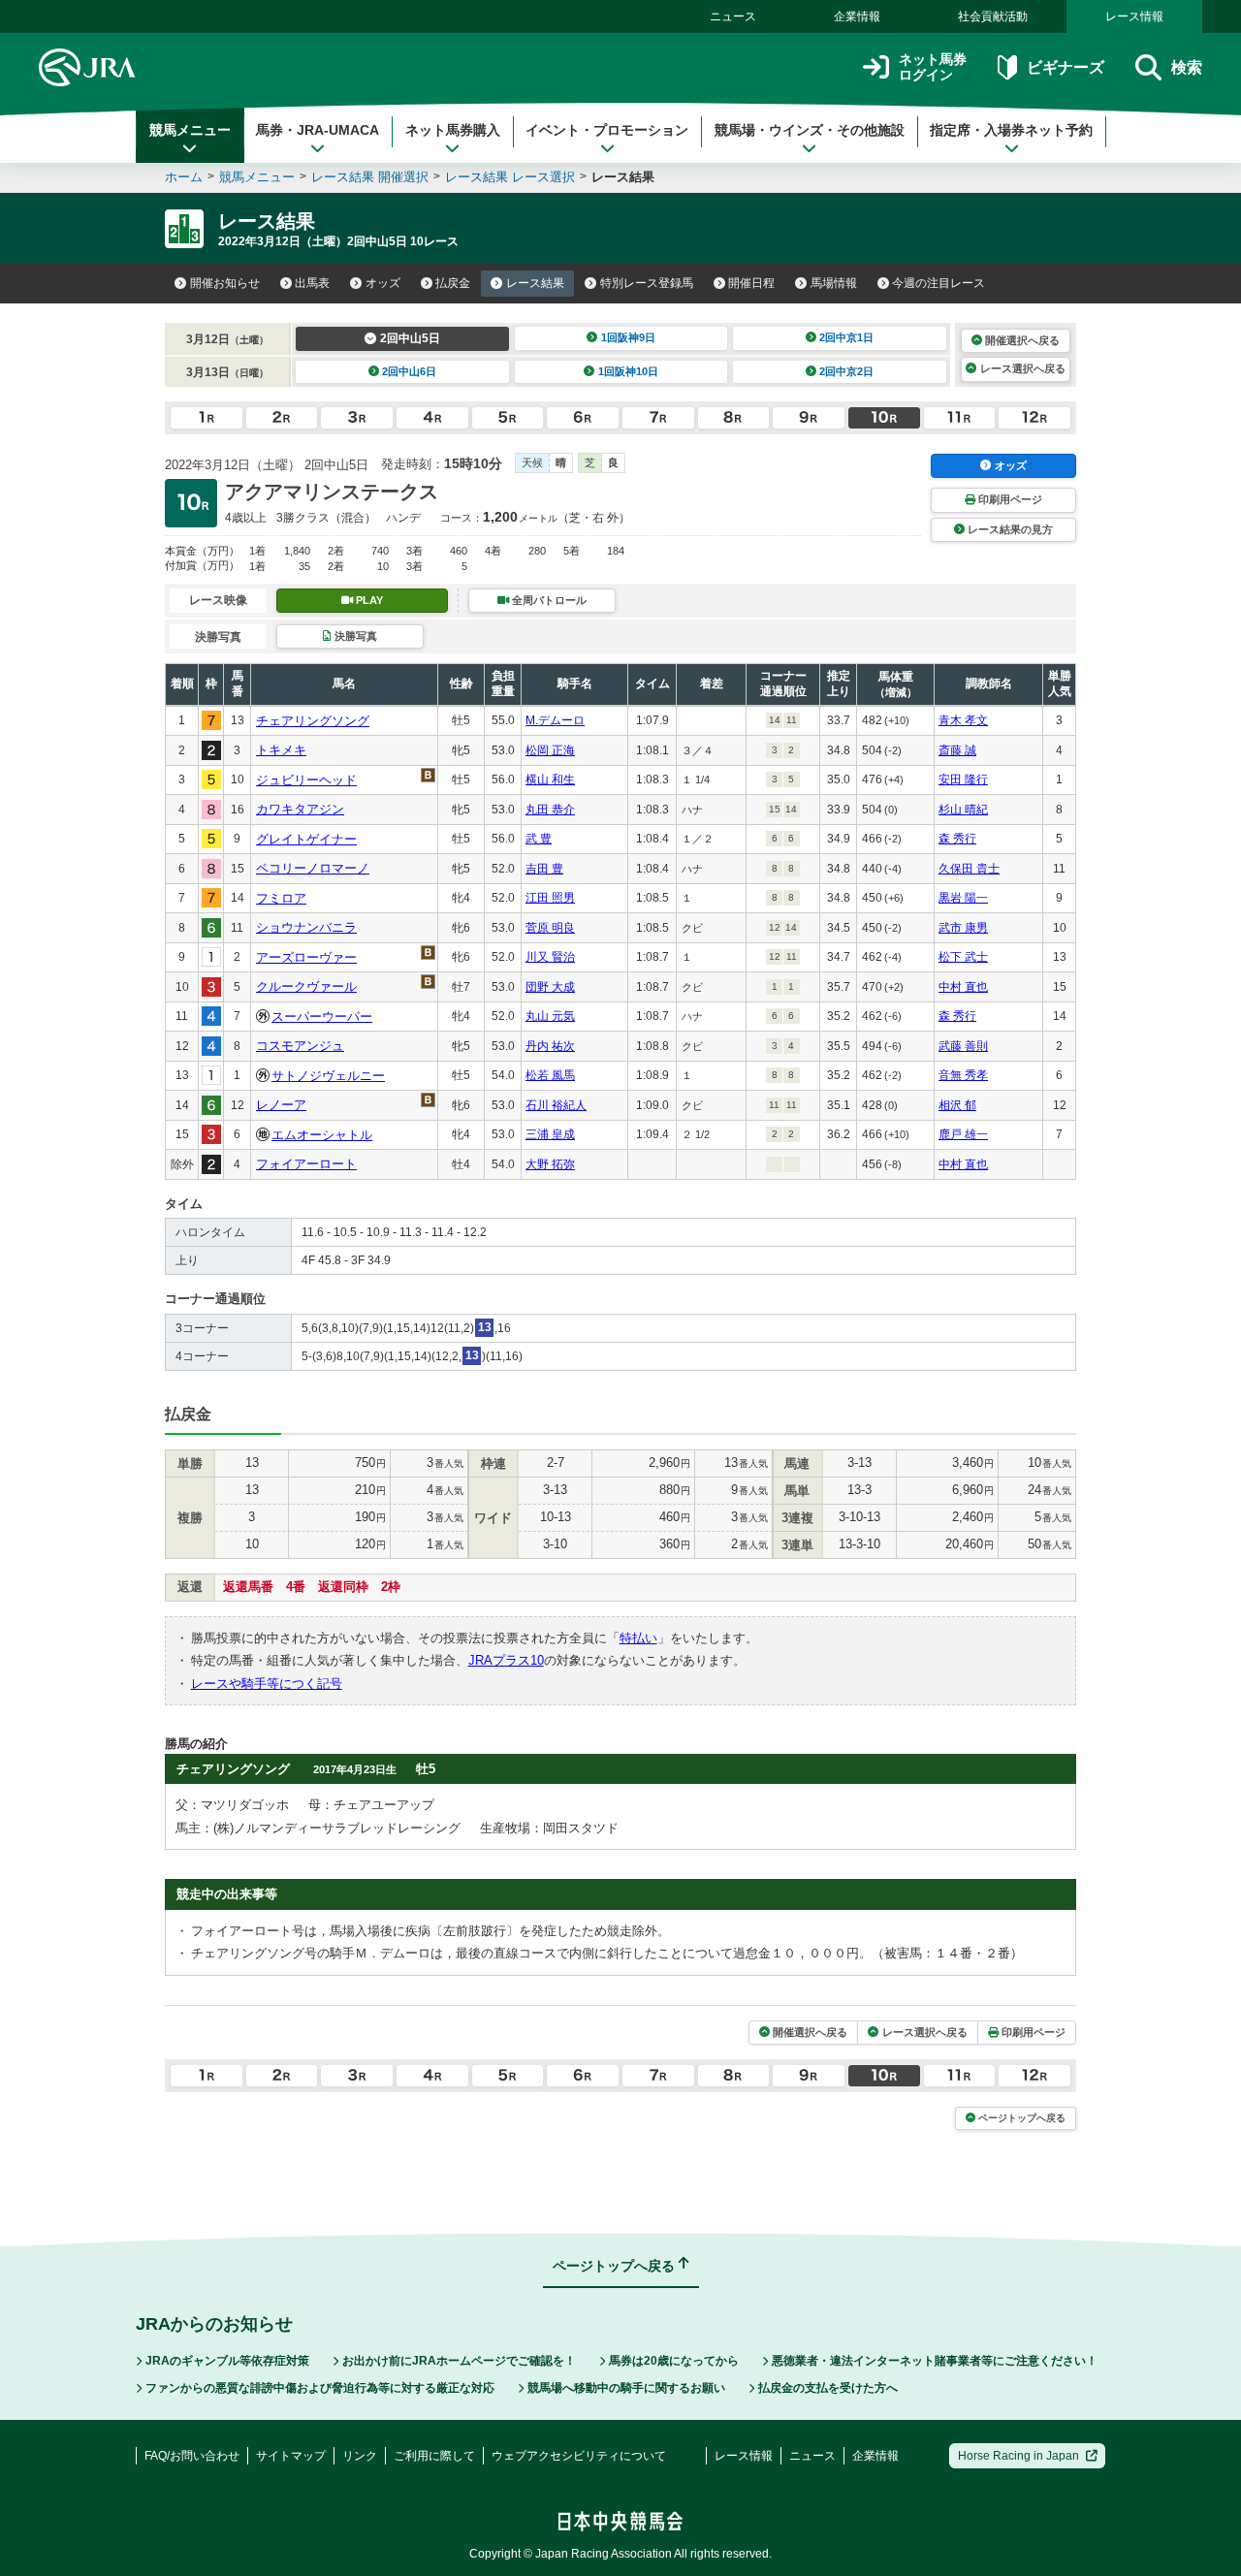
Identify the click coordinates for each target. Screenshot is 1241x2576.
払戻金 (453, 283)
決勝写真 (356, 636)
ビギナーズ (1065, 67)
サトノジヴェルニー (328, 1076)
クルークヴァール (306, 986)
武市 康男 (963, 928)
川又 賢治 (550, 957)
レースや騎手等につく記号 (267, 1684)
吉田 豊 (544, 869)
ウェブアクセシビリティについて (579, 2456)
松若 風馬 (550, 1075)
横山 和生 (550, 779)
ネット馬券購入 (453, 130)
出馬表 (312, 283)
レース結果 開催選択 (370, 177)
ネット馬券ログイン (933, 67)
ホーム (184, 177)
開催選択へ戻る (1022, 340)
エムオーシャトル (322, 1135)
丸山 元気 (550, 1016)
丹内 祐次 (550, 1046)
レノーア (281, 1105)
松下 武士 (963, 957)
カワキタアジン (300, 809)
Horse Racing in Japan (1018, 2456)
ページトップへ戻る (1022, 2118)
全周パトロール (549, 600)
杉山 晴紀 (963, 810)
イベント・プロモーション (607, 130)
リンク (360, 2456)
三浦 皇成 (550, 1134)
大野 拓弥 (550, 1164)
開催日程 (751, 283)
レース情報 (1134, 16)
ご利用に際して (434, 2456)
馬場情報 (834, 283)
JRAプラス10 (506, 1660)
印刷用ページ (1010, 499)
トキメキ (281, 750)
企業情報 (857, 16)
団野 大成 (550, 987)
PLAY (369, 600)
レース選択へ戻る (1023, 368)
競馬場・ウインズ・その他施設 (810, 130)
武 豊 (539, 839)
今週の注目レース (939, 283)
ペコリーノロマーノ (313, 868)
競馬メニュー (190, 130)
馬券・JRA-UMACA (318, 130)
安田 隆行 (963, 779)
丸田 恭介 (550, 810)
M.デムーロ (555, 720)
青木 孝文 (963, 720)
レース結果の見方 (1010, 529)
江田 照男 (550, 898)
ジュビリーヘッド (306, 780)
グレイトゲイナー (306, 839)
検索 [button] (1187, 67)
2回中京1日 (846, 337)
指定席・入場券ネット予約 (1011, 130)
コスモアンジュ (300, 1046)
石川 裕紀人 (556, 1105)
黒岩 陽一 (963, 898)
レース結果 (535, 283)
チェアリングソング (313, 721)
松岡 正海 (550, 750)
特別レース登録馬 (647, 283)
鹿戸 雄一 (963, 1134)
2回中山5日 (410, 338)
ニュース (733, 16)
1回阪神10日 (628, 371)
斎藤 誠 (957, 750)
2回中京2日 (846, 371)
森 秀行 (957, 839)
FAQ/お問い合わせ (192, 2456)
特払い (638, 1638)
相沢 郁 (957, 1105)
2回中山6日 (409, 371)
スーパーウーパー (322, 1017)
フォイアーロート (306, 1164)
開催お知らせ (225, 283)
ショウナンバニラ (306, 927)
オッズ (383, 283)
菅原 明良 (550, 928)
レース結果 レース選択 (510, 177)
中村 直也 (963, 987)
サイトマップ (291, 2456)
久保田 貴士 (969, 869)
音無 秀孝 (963, 1075)
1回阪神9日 (628, 337)
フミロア (281, 898)
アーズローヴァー (306, 957)
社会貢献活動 (993, 16)
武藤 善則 (963, 1046)
